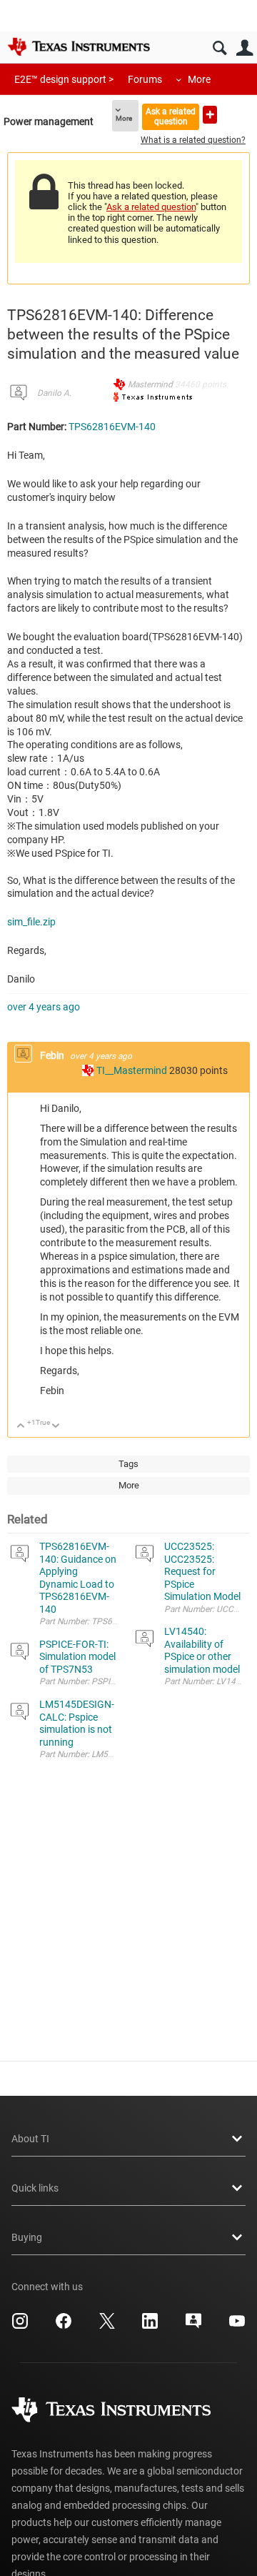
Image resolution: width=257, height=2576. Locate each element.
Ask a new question (210, 115)
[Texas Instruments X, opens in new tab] (107, 2326)
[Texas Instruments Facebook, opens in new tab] (64, 2326)
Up (21, 1427)
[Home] (79, 46)
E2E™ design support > (64, 79)
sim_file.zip (31, 922)
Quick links (35, 2188)
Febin (53, 1055)
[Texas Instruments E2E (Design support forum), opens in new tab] (193, 2326)
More (199, 79)
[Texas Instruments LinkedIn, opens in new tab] (150, 2326)
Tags (128, 1464)
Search (220, 48)
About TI (30, 2139)
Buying (27, 2237)
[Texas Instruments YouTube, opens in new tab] (237, 2326)
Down (56, 1427)
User (245, 48)
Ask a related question (171, 116)
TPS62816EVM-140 (112, 427)
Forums (145, 79)
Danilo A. (54, 393)
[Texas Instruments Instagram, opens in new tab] (20, 2326)
